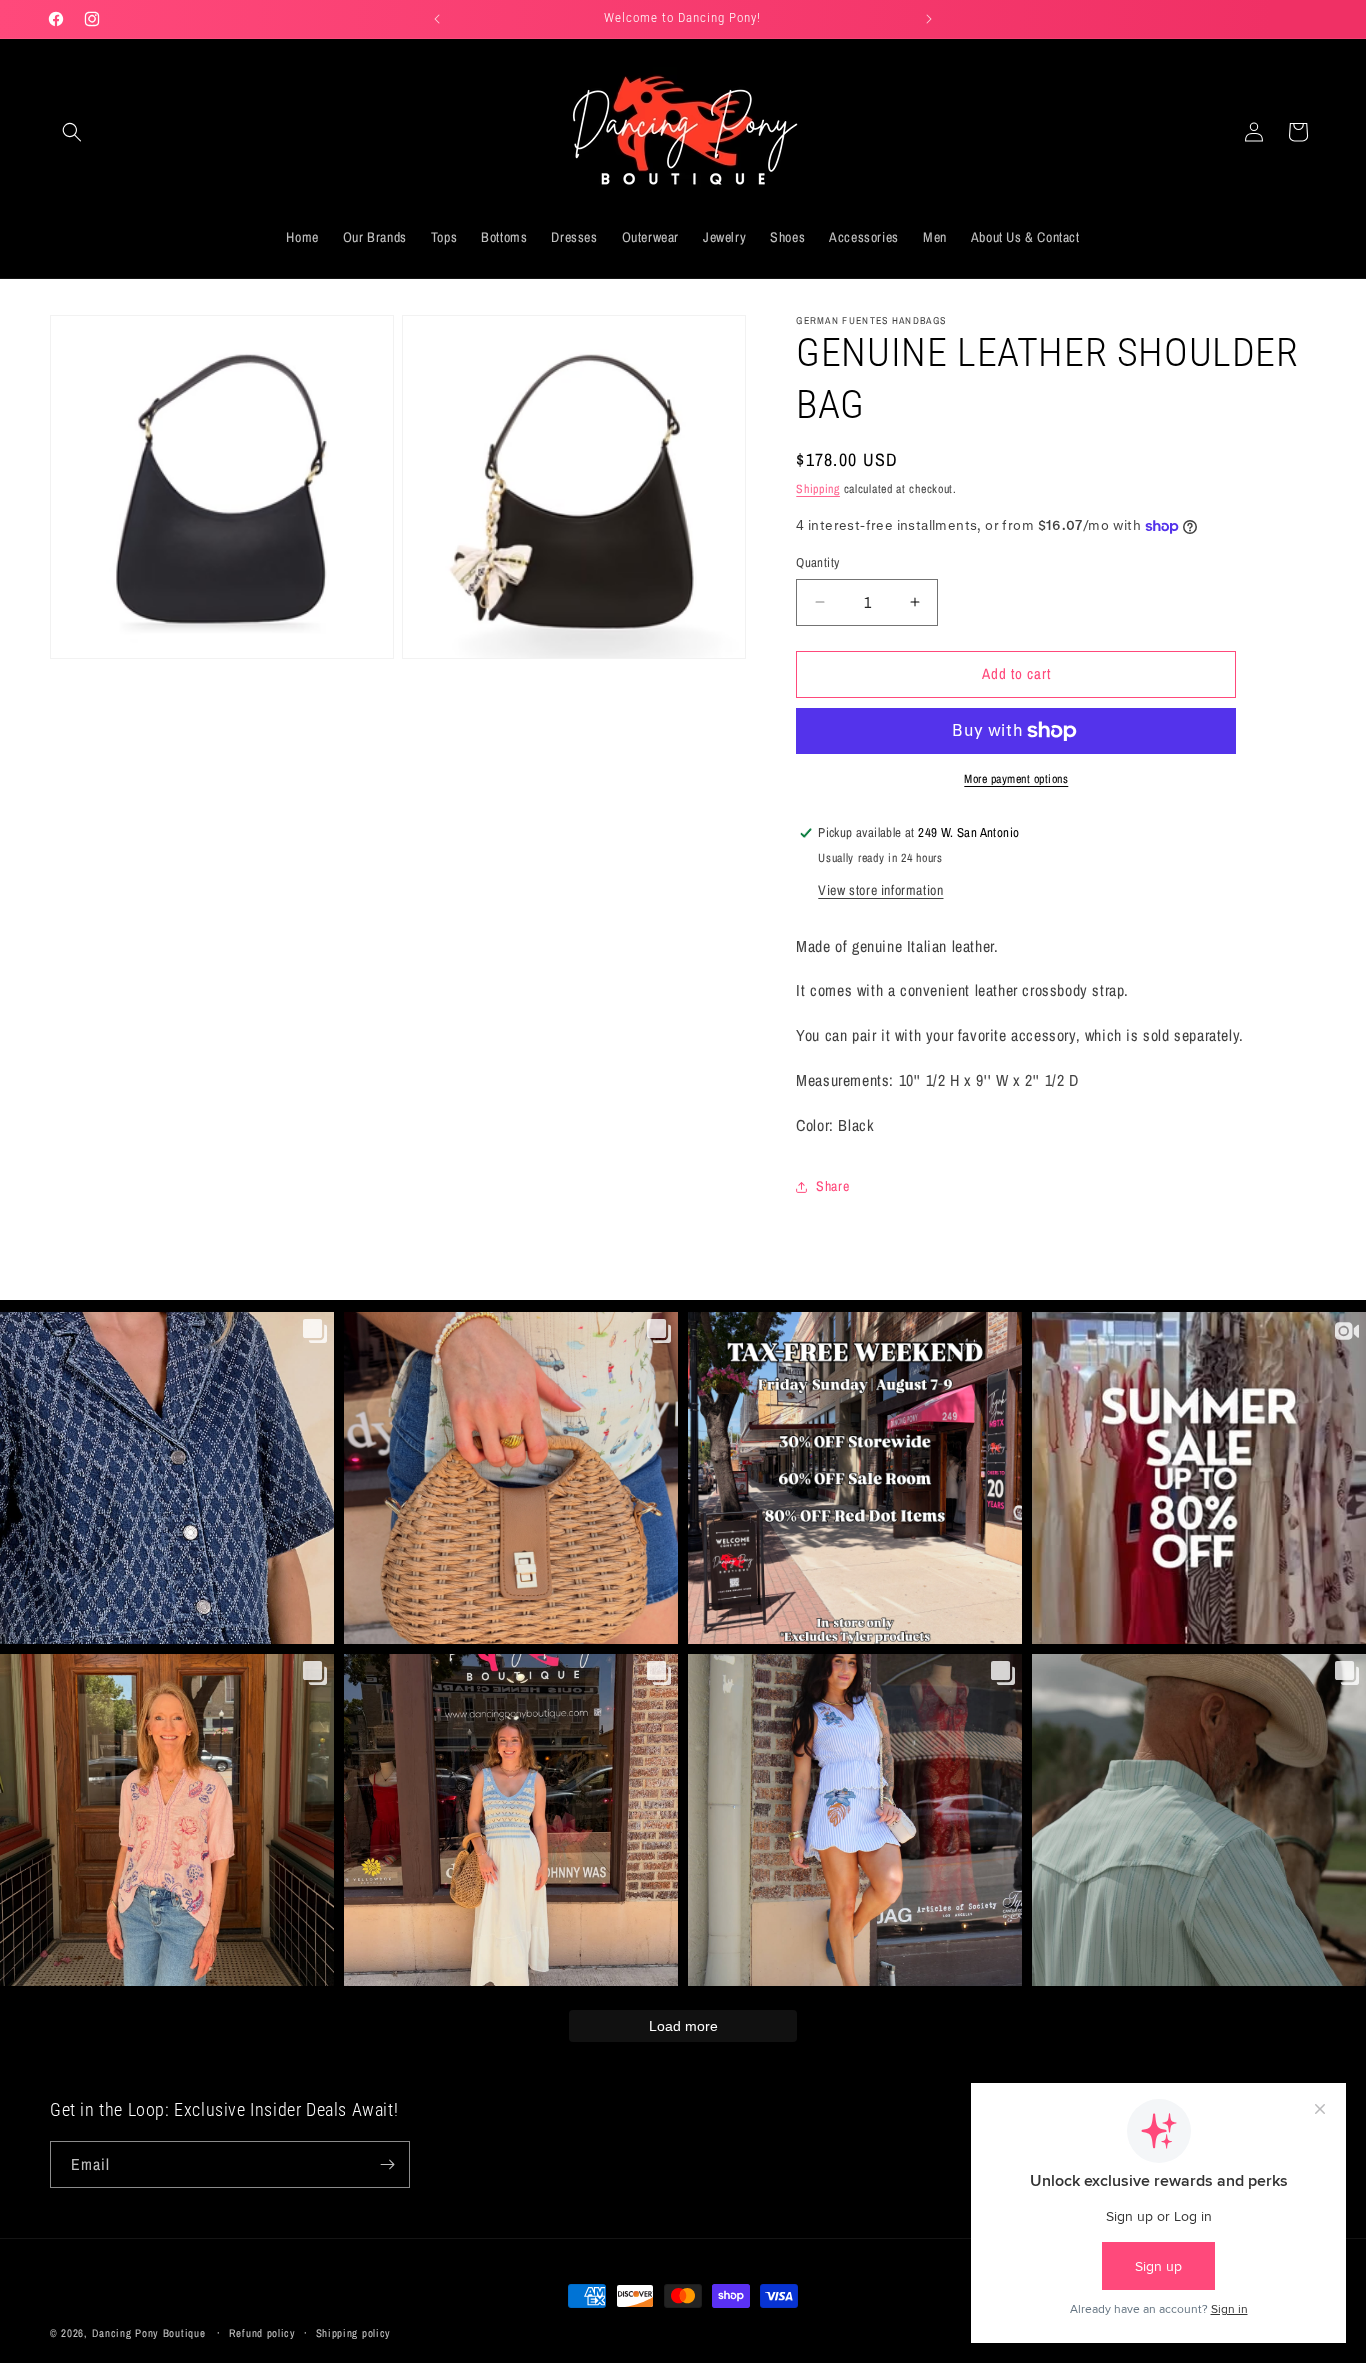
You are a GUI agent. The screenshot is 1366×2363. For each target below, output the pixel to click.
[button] (72, 132)
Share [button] (832, 1186)
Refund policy (262, 2333)
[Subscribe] (387, 2164)
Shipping (818, 489)
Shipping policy (354, 2333)
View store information (880, 890)
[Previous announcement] (437, 19)
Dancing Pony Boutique (149, 2333)
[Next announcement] (929, 19)
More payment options (1016, 779)
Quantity (817, 562)
